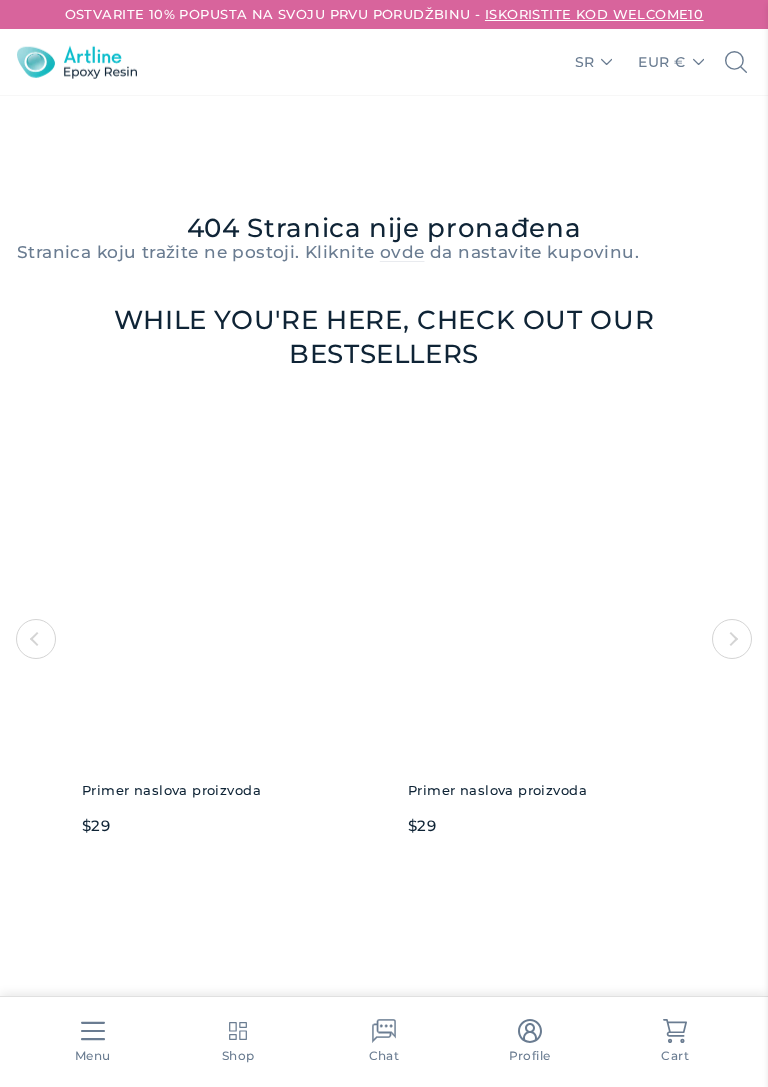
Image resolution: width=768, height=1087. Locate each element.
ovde (402, 252)
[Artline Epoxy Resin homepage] (77, 62)
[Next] (732, 639)
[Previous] (36, 639)
